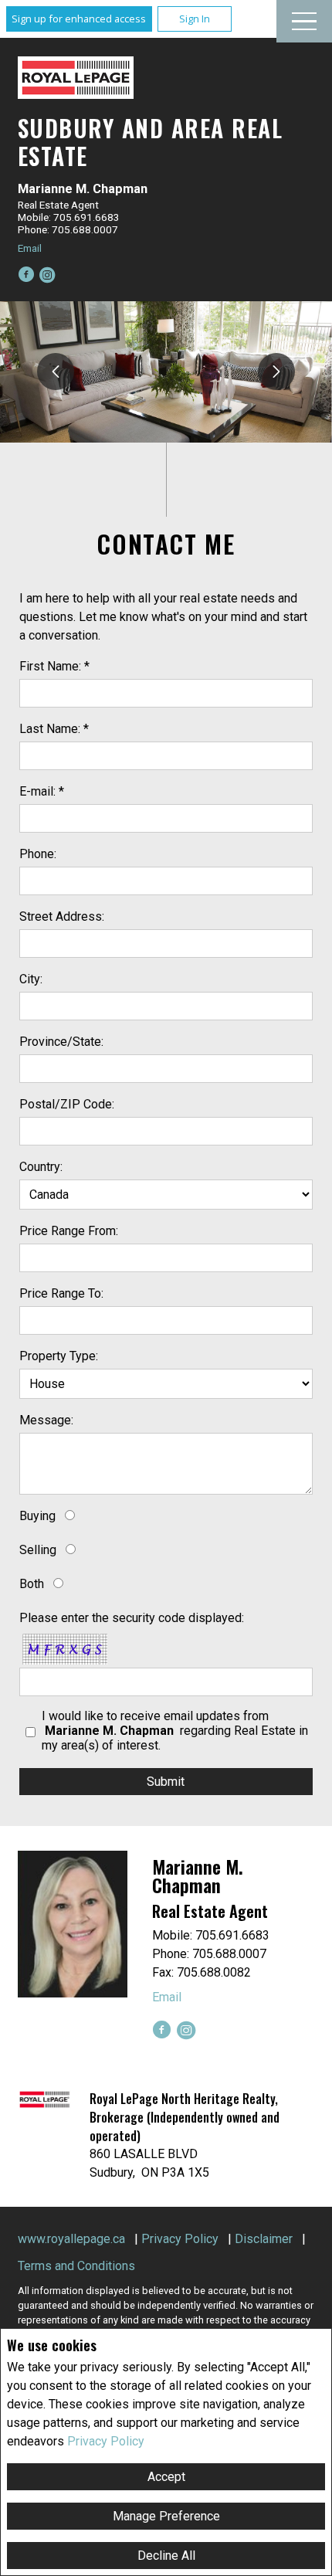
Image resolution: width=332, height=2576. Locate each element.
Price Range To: (61, 1293)
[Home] (76, 78)
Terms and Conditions (76, 2266)
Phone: (38, 854)
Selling (38, 1550)
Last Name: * (54, 729)
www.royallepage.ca (71, 2239)
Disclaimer (264, 2239)
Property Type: (59, 1356)
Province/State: (61, 1042)
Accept (166, 2477)
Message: (46, 1420)
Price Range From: (69, 1231)
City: (31, 979)
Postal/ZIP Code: (67, 1104)
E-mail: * (42, 791)
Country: (41, 1167)
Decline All (166, 2556)
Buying (37, 1516)
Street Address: (62, 916)
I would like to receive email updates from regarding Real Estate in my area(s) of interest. (175, 1731)
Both (32, 1584)
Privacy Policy (106, 2441)
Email (30, 248)
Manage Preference (166, 2516)
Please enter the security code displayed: (132, 1618)
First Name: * (54, 666)
